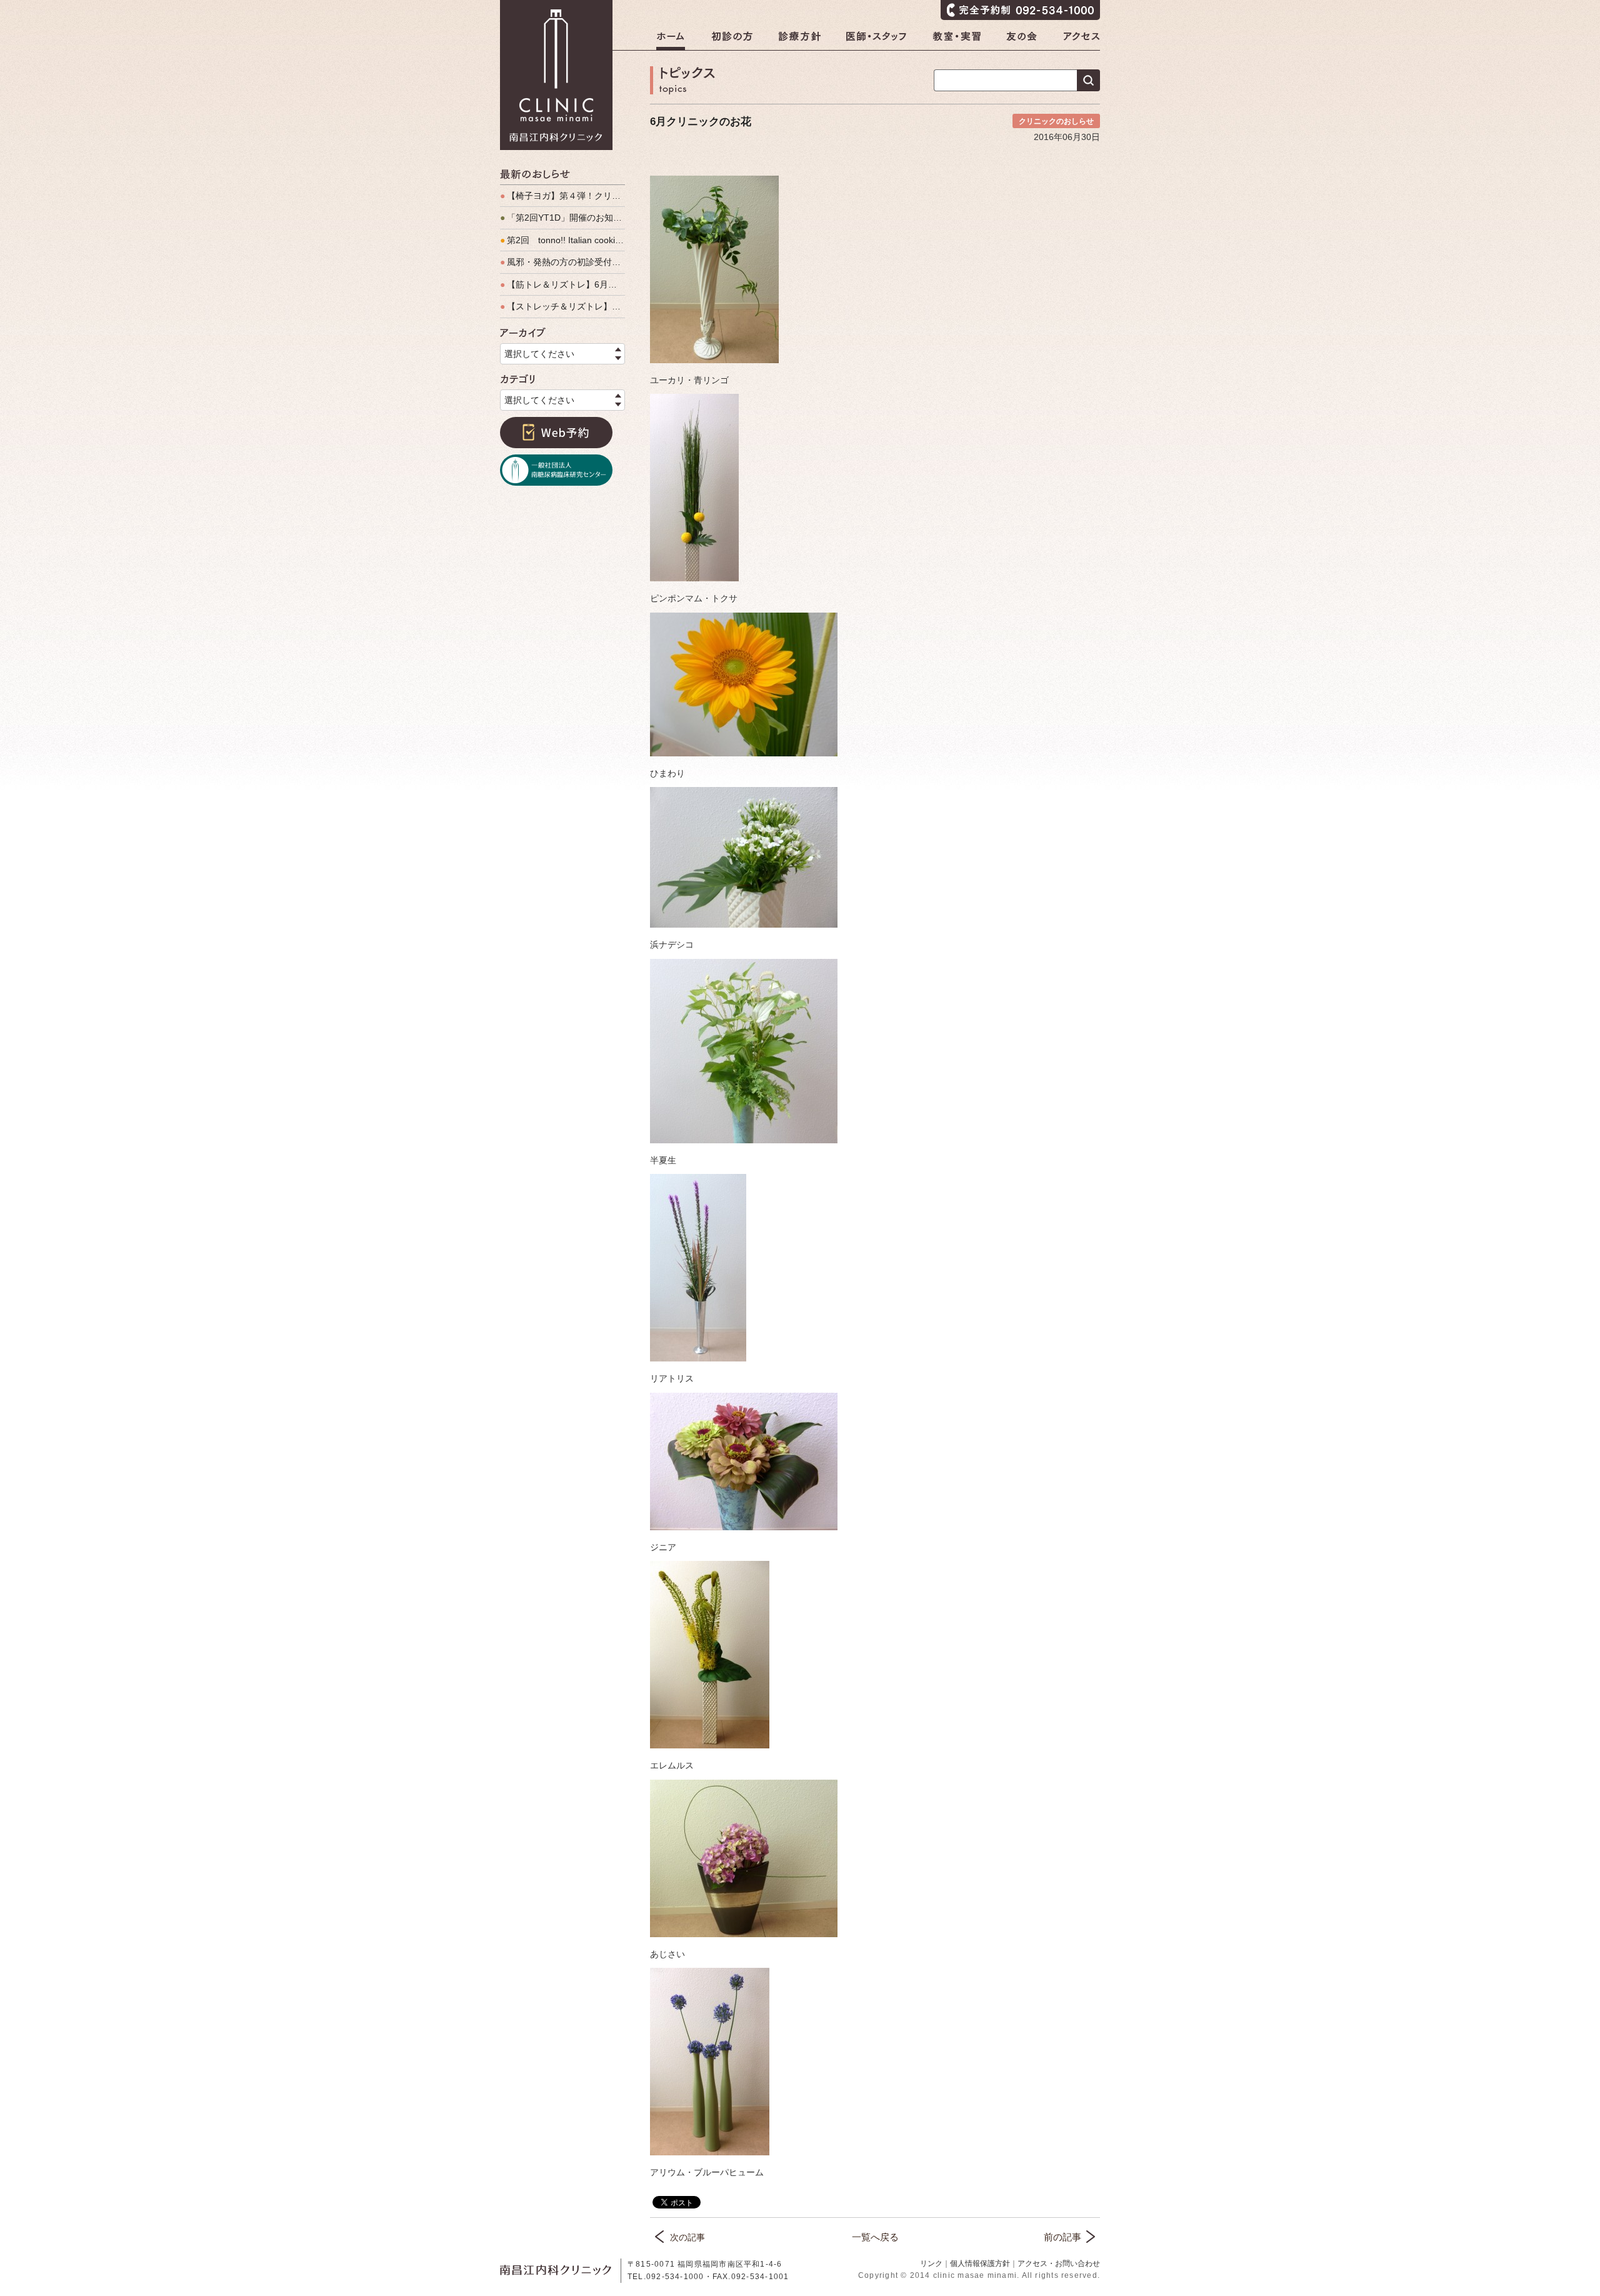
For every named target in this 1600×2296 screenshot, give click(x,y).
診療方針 (799, 41)
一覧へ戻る (875, 2237)
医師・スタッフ (877, 41)
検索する (1088, 80)
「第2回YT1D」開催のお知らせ (562, 218)
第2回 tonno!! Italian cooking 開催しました (562, 240)
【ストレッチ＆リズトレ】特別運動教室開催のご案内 (562, 306)
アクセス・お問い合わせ (1059, 2263)
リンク (931, 2263)
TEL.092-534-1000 (666, 2277)
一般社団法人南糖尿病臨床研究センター (556, 470)
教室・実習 (957, 41)
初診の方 (732, 41)
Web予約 (556, 433)
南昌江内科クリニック (556, 75)
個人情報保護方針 (980, 2263)
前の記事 (1062, 2237)
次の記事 (687, 2237)
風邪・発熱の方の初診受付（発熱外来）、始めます (562, 262)
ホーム (671, 41)
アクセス (1082, 41)
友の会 (1022, 41)
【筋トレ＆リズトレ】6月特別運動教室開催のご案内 (562, 284)
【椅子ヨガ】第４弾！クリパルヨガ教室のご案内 (562, 196)
